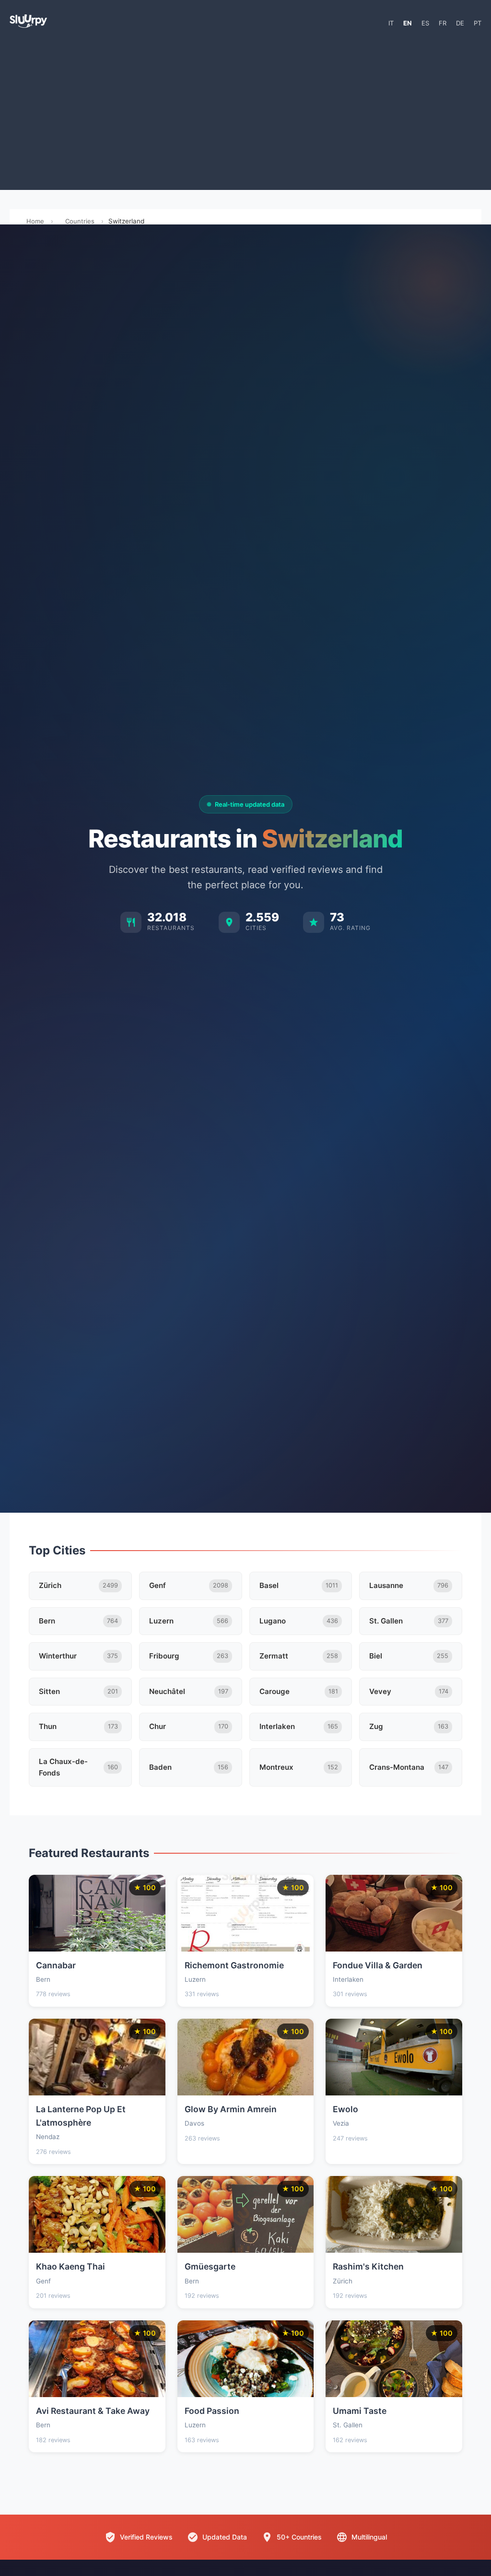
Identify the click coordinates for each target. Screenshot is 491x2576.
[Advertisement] (245, 113)
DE (460, 23)
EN (408, 23)
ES (425, 23)
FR (443, 23)
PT (478, 23)
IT (391, 23)
